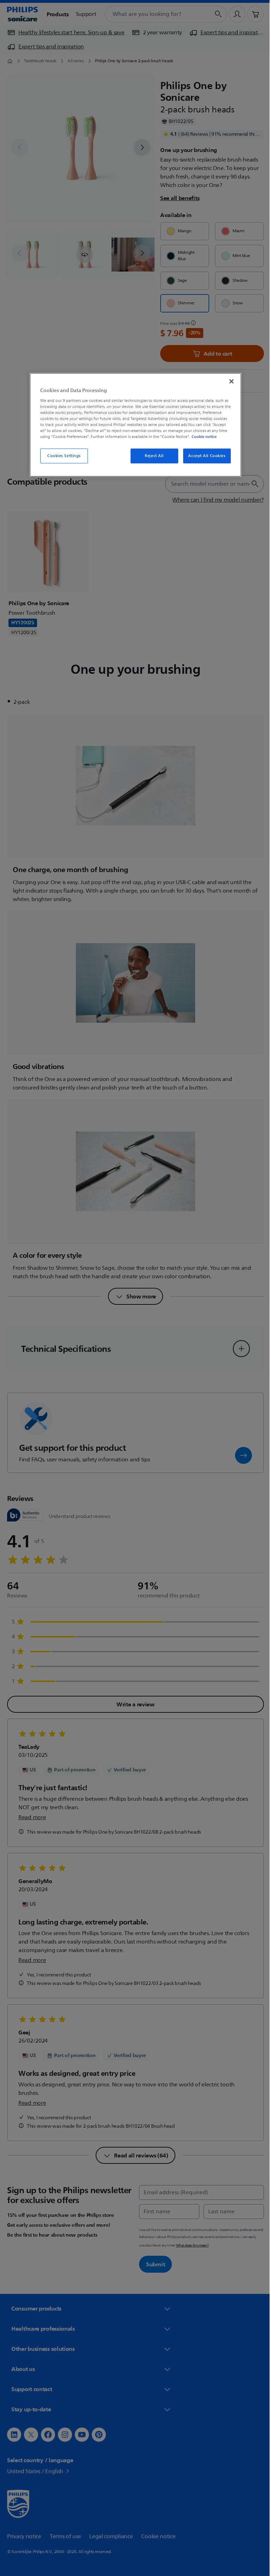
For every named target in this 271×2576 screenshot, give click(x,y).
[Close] (229, 381)
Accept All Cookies (204, 456)
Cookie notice (202, 437)
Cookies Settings (61, 456)
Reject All (152, 456)
